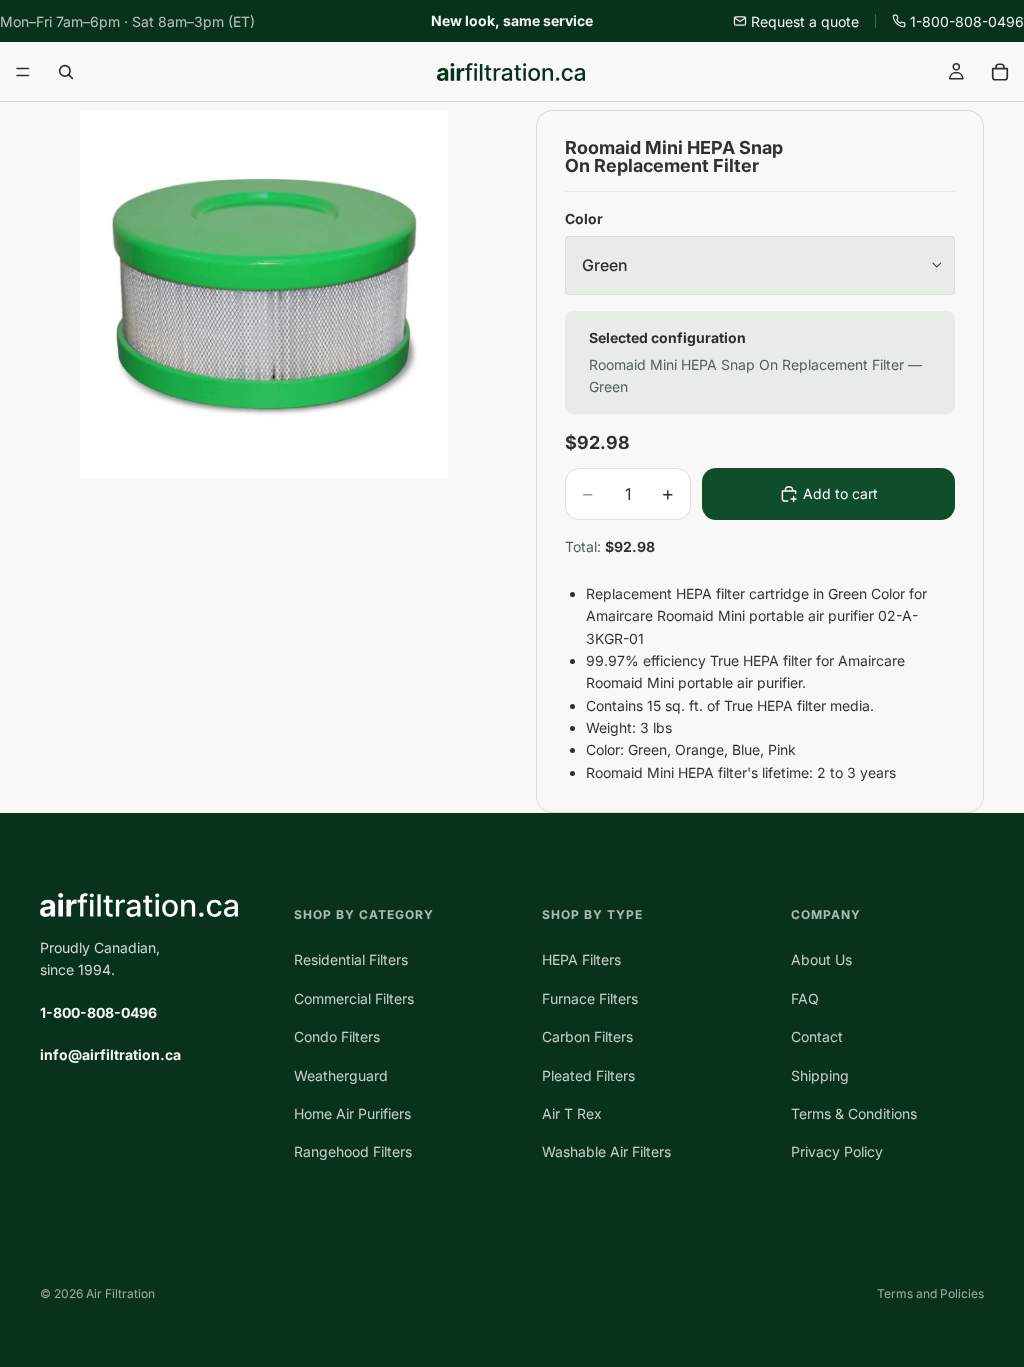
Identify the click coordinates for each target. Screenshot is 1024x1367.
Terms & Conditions (854, 1113)
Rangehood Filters (353, 1152)
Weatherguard (341, 1075)
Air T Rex (572, 1113)
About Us (821, 960)
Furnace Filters (590, 998)
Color (584, 218)
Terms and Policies (930, 1293)
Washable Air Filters (606, 1152)
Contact (817, 1036)
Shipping (820, 1075)
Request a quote (805, 21)
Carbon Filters (587, 1036)
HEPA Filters (581, 960)
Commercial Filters (354, 998)
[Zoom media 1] (264, 294)
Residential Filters (351, 960)
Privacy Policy (837, 1152)
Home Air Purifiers (352, 1113)
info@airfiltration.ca (110, 1054)
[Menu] (23, 73)
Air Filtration (120, 1293)
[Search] (66, 72)
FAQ (805, 998)
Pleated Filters (588, 1075)
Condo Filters (337, 1036)
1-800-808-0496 (967, 21)
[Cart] (1000, 72)
